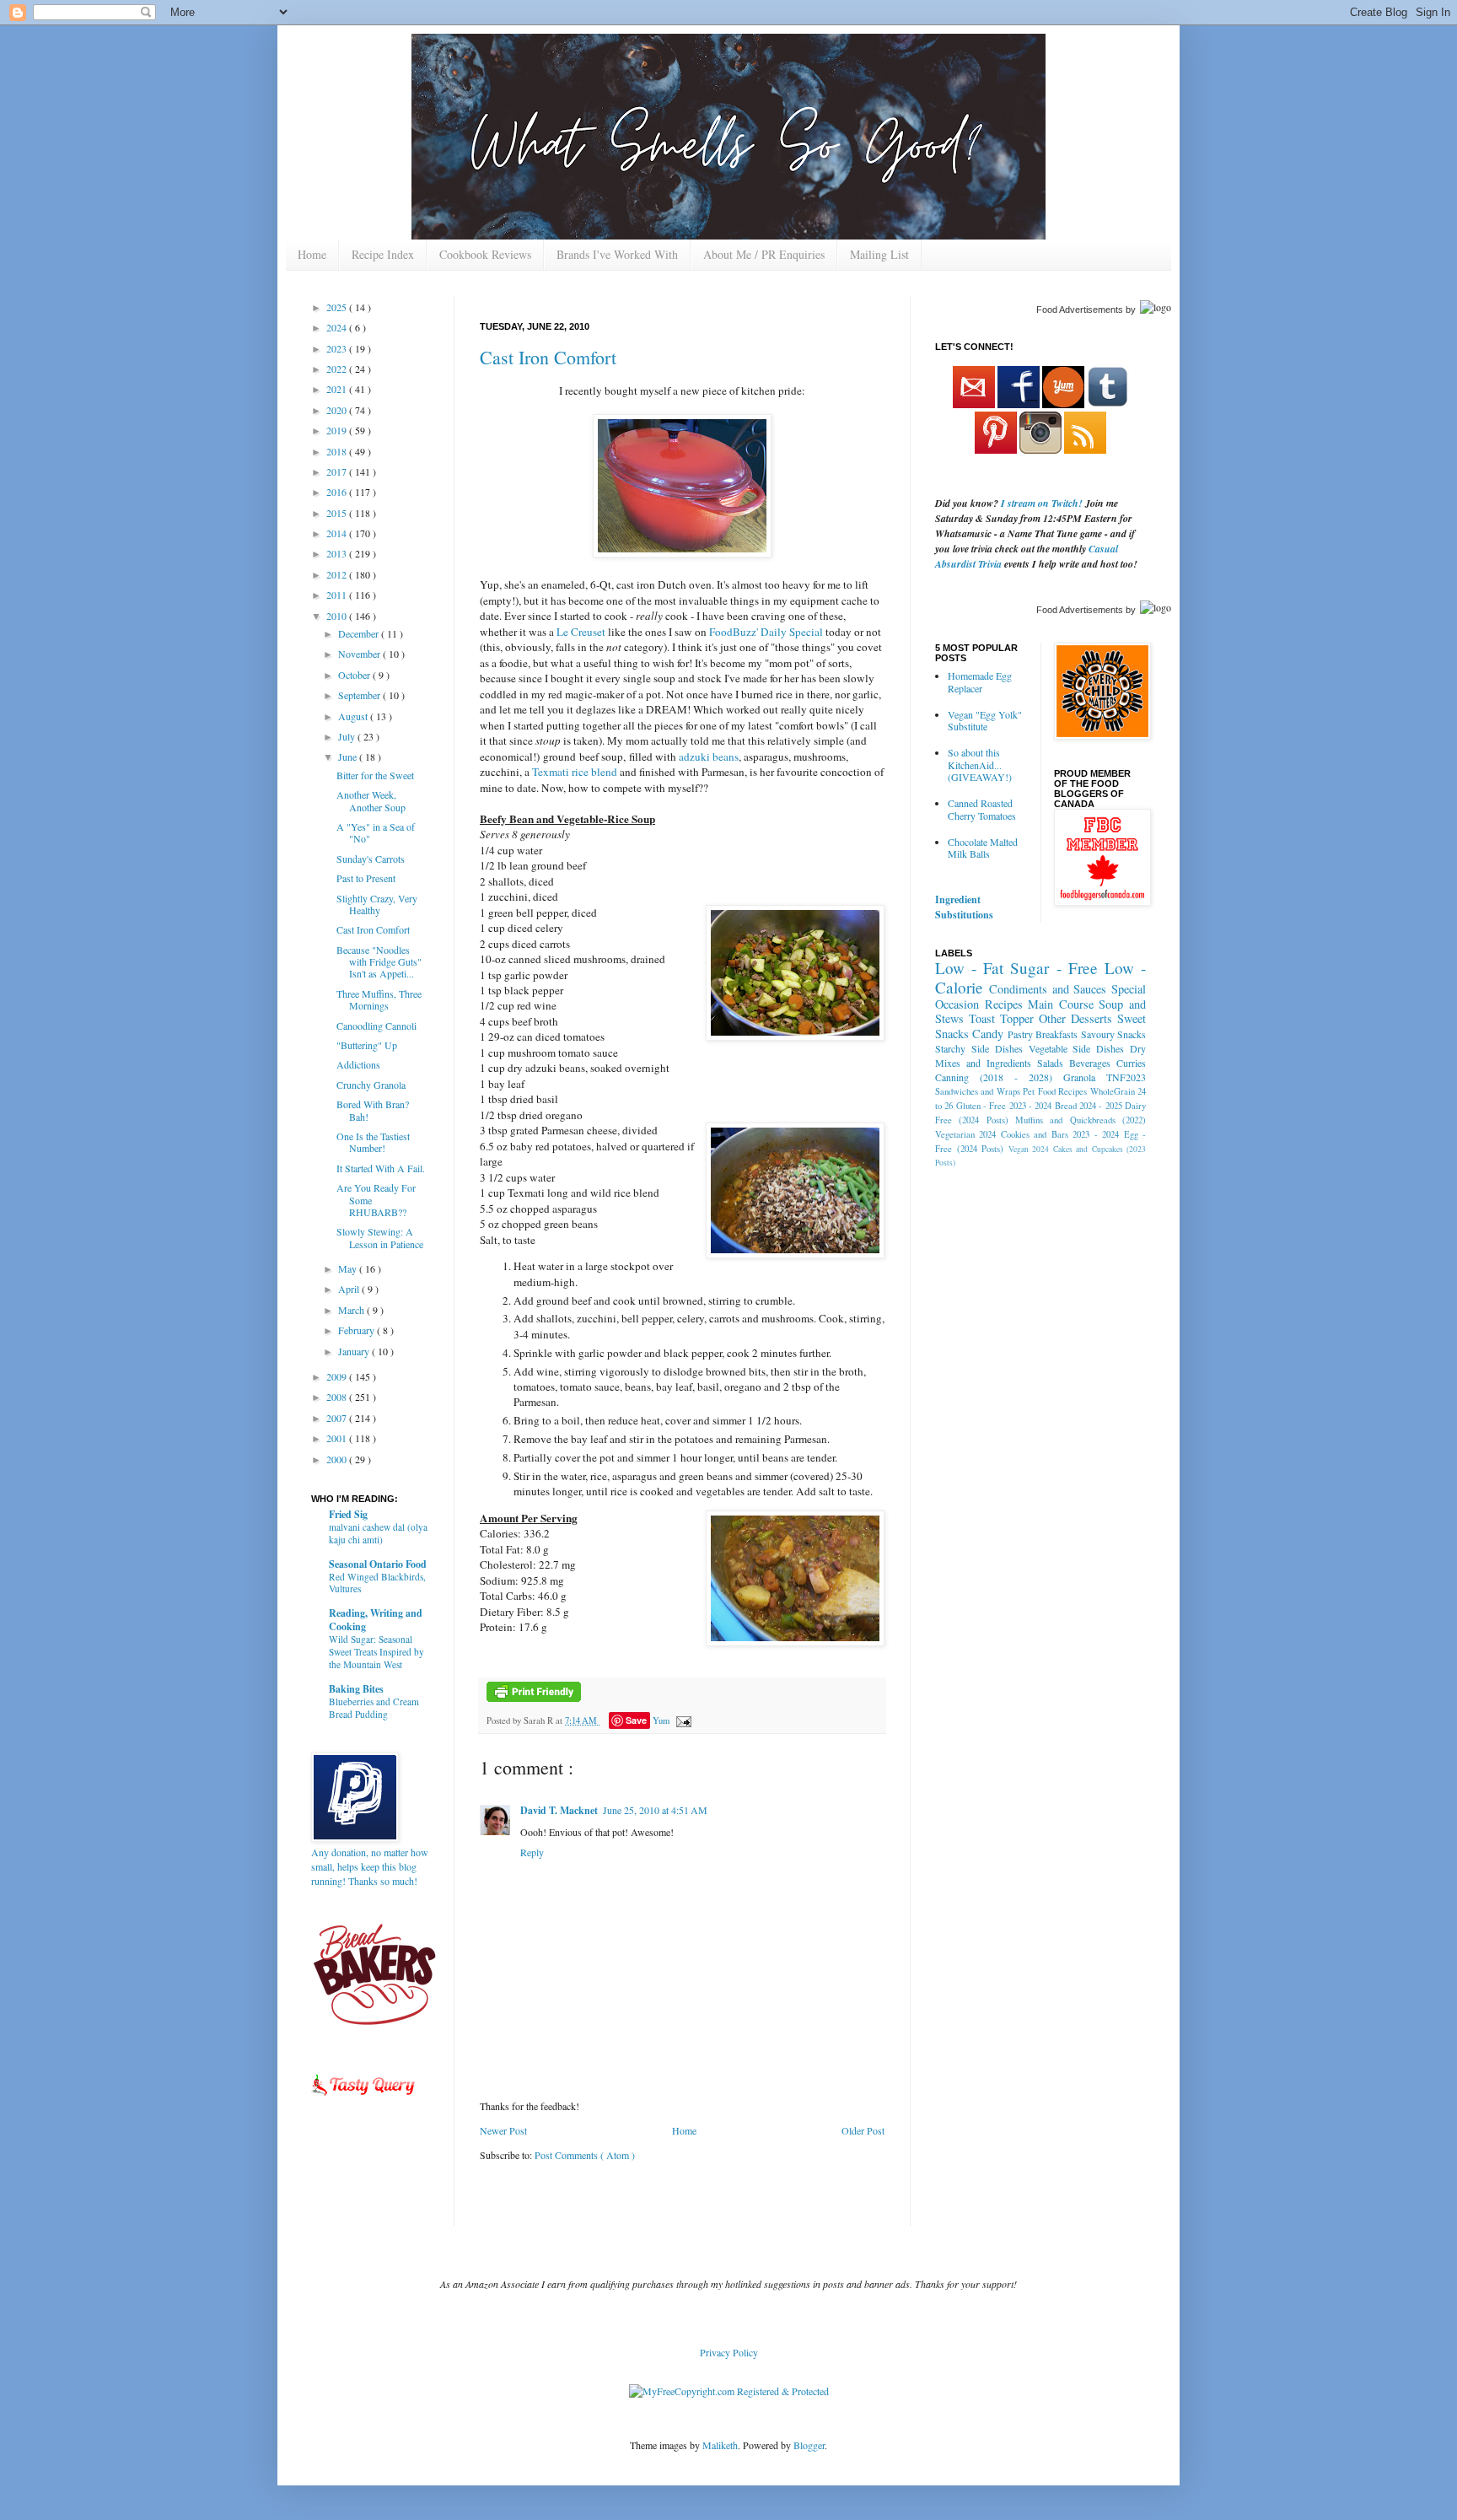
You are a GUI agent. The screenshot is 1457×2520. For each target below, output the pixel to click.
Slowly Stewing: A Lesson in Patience (380, 1237)
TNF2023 (1126, 1077)
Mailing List (879, 254)
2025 (338, 307)
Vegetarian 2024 (965, 1134)
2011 (338, 595)
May (349, 1268)
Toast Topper (1001, 1018)
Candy (988, 1034)
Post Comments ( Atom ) (585, 2155)
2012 (338, 574)
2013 (338, 553)
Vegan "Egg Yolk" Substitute (985, 720)
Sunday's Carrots (371, 859)
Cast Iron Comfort (548, 357)
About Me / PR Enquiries (764, 254)
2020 (338, 410)
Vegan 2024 (1029, 1149)
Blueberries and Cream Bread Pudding (374, 1708)
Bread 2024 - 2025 (1089, 1106)
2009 (338, 1376)
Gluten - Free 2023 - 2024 (1004, 1106)
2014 (338, 533)
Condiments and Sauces (1048, 989)
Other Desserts (1075, 1018)
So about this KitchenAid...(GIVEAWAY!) (980, 765)
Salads (1050, 1063)
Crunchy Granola (371, 1085)
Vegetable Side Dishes (1077, 1048)
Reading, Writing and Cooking (376, 1620)
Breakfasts (1056, 1034)
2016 (338, 492)
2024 (338, 327)
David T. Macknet (559, 1810)
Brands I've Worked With (617, 254)
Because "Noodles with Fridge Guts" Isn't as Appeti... (379, 962)
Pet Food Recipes (1055, 1091)
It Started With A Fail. (381, 1168)
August (354, 716)
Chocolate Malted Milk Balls (983, 848)
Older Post (863, 2130)
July (348, 736)
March (352, 1310)
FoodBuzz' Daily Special (766, 632)
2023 (338, 348)
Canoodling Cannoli (376, 1026)
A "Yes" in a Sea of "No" (376, 832)
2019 (338, 430)
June (349, 757)
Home (312, 254)
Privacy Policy (729, 2352)
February (358, 1330)
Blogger (809, 2445)
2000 (338, 1459)
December (360, 633)
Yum (661, 1720)
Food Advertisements (1080, 310)
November (360, 654)
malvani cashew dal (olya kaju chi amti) (378, 1533)
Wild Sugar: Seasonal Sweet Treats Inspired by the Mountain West (376, 1652)
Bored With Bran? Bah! (373, 1110)
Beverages (1090, 1063)
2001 (338, 1438)
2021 (338, 389)
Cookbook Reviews (485, 254)
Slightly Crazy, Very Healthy (377, 904)
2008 (338, 1397)
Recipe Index (383, 254)
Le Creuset (581, 632)
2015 (338, 513)
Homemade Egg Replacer (980, 681)
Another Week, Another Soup (371, 800)
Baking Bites (356, 1689)
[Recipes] (364, 2098)
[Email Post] (682, 1720)
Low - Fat (969, 968)
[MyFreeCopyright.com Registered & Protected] (729, 2391)
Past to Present (366, 878)
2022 (338, 369)
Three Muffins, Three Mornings (379, 999)
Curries (1131, 1063)
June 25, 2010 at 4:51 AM (655, 1810)
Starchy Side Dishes (979, 1048)
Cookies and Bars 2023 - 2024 (1060, 1134)
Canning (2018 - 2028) (994, 1077)
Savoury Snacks (1113, 1034)
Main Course (1061, 1004)
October (355, 675)
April (350, 1289)
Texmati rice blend (575, 772)
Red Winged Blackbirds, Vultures (377, 1583)
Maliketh (720, 2445)
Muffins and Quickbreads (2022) (1081, 1120)
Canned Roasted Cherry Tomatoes (982, 809)
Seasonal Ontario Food (378, 1564)
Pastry (1020, 1034)
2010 (338, 616)
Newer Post (503, 2130)
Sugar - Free (1054, 968)
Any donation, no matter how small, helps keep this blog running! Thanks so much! (370, 1866)
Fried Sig (348, 1514)
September (360, 695)
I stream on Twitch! (1042, 503)
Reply (532, 1852)
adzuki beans (709, 757)
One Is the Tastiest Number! (373, 1142)
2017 (338, 471)
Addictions (358, 1064)
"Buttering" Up (367, 1045)
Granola (1079, 1077)
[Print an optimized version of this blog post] (534, 1699)
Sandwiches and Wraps (978, 1091)
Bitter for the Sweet (375, 775)
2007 (338, 1418)
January (355, 1351)
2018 (338, 451)
